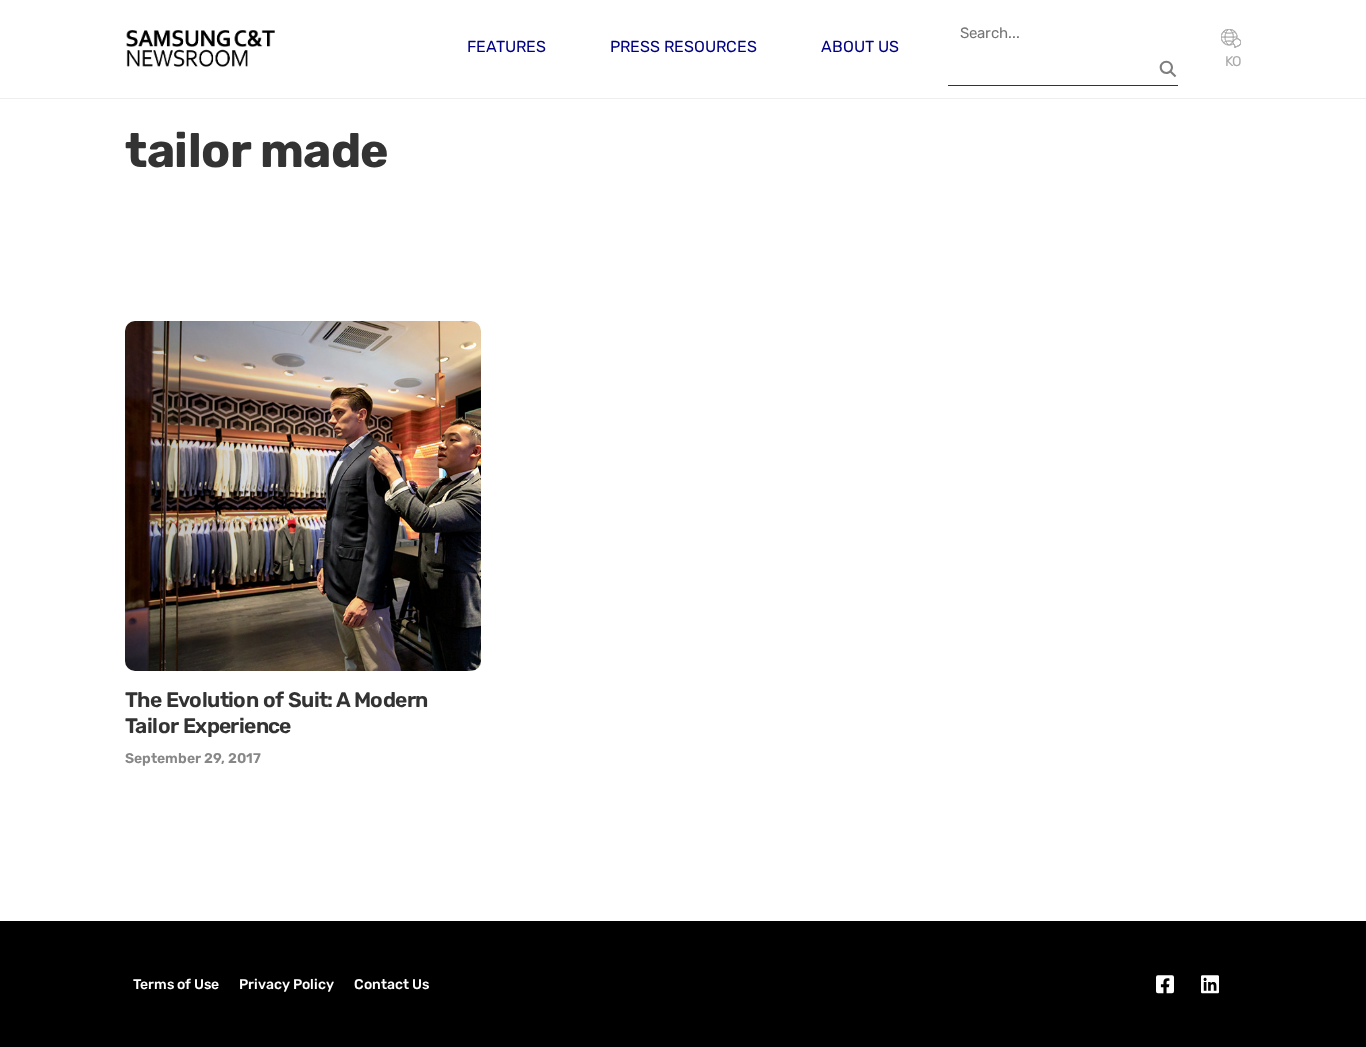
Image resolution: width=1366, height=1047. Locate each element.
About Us (860, 46)
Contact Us (391, 984)
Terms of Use (176, 984)
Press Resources (683, 46)
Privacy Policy (286, 984)
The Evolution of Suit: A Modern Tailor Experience (276, 712)
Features (506, 46)
